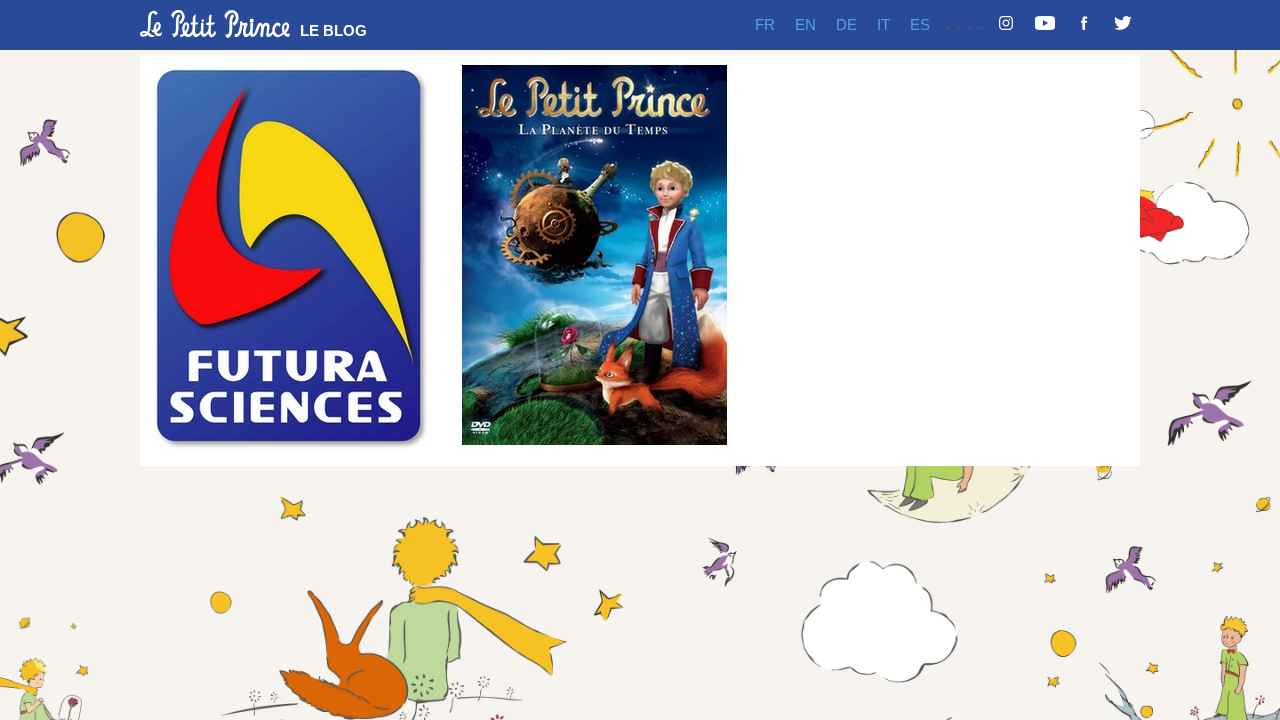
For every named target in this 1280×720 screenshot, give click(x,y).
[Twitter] (1123, 25)
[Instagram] (1006, 25)
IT (883, 24)
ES (920, 24)
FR (765, 24)
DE (846, 24)
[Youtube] (1045, 25)
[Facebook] (1084, 25)
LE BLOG (333, 30)
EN (805, 24)
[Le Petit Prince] (215, 24)
